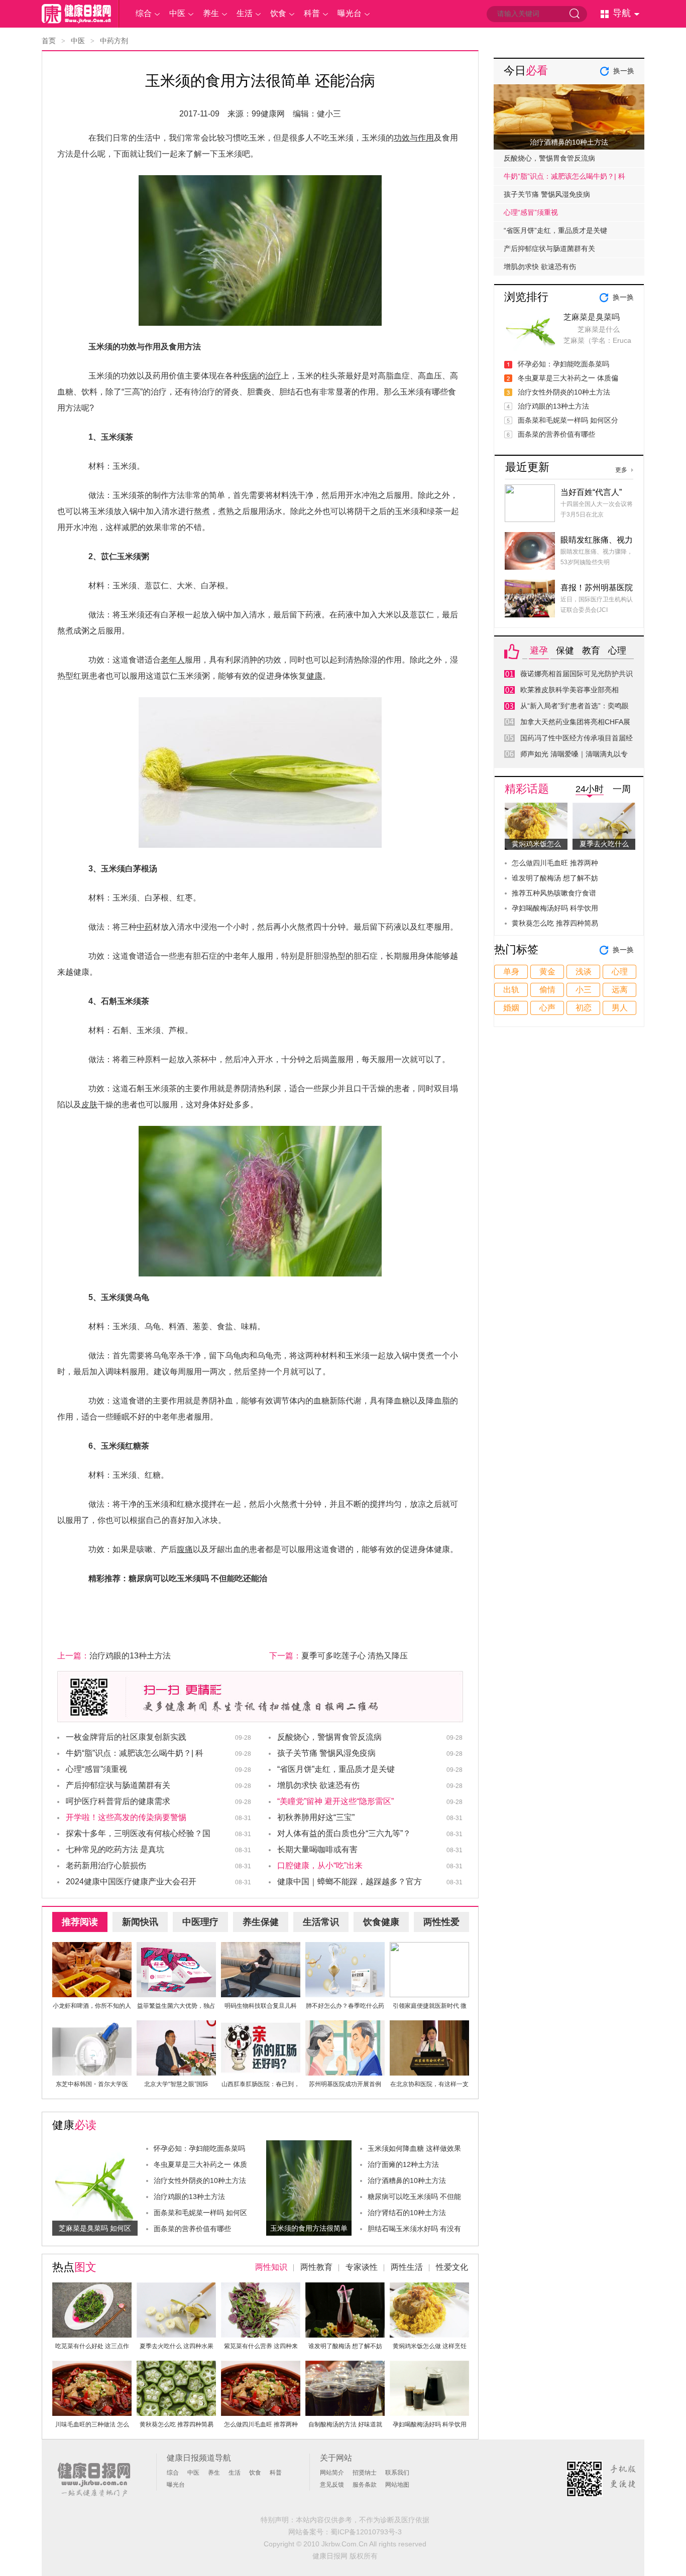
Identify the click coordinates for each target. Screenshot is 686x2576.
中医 (177, 13)
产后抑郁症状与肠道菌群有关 (118, 1785)
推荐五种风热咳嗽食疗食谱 (554, 893)
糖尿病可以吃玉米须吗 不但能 (414, 2197)
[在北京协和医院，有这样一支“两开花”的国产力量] (429, 2026)
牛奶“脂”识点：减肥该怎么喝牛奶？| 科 (564, 176)
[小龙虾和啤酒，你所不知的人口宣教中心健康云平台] (92, 1948)
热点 (74, 2267)
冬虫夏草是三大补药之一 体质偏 (568, 378)
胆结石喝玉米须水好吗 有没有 (414, 2229)
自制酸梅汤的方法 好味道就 (345, 2424)
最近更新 (527, 467)
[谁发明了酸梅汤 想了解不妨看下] (345, 2288)
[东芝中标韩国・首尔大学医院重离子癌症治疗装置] (92, 2026)
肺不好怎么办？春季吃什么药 (345, 2006)
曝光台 (350, 13)
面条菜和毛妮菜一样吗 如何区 (200, 2213)
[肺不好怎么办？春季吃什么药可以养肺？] (345, 1948)
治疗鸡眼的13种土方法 (130, 1656)
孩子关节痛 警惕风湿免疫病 (326, 1753)
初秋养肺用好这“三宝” (316, 1817)
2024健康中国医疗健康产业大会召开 (131, 1882)
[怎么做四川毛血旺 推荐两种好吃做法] (261, 2366)
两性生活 (407, 2267)
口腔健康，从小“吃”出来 (320, 1865)
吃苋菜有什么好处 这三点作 (92, 2346)
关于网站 (336, 2458)
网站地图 (397, 2485)
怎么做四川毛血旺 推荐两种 (261, 2424)
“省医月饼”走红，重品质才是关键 (336, 1769)
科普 (312, 13)
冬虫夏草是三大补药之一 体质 (200, 2164)
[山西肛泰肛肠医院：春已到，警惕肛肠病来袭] (261, 2026)
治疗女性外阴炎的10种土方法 (200, 2180)
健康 (74, 2125)
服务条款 (365, 2485)
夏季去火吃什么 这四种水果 (177, 2346)
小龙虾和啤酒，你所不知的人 (92, 2006)
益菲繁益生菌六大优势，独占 (176, 2006)
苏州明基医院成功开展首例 (345, 2084)
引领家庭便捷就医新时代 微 (430, 2006)
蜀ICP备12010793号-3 (366, 2532)
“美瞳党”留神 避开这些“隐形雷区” (335, 1801)
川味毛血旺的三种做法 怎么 (92, 2424)
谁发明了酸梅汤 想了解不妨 (345, 2346)
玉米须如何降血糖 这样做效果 (414, 2148)
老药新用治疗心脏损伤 (106, 1865)
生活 (245, 13)
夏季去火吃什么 (604, 844)
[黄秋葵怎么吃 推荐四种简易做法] (176, 2366)
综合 (144, 13)
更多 (621, 470)
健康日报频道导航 (199, 2458)
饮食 (278, 13)
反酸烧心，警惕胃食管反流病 (329, 1737)
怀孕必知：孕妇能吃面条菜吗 (199, 2148)
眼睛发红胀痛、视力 (597, 540)
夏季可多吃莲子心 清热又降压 (355, 1656)
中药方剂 (114, 41)
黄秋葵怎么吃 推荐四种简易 (177, 2424)
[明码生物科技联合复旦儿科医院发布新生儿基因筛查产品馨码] (261, 1948)
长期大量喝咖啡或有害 (317, 1849)
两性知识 (271, 2267)
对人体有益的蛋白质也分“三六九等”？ (344, 1833)
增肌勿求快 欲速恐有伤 (318, 1785)
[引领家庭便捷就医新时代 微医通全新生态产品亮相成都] (429, 1948)
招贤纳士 (365, 2473)
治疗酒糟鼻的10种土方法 (407, 2180)
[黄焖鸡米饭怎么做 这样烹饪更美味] (429, 2288)
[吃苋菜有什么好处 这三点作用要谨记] (92, 2288)
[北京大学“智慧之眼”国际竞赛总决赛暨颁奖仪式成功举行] (176, 2026)
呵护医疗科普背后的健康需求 (118, 1801)
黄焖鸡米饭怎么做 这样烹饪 (430, 2346)
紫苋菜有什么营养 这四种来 (261, 2346)
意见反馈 (332, 2485)
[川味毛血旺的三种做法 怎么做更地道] (92, 2366)
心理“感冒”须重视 (96, 1769)
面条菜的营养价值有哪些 (192, 2229)
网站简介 (332, 2473)
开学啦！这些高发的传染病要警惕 (126, 1817)
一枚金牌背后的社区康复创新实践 (126, 1737)
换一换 (624, 71)
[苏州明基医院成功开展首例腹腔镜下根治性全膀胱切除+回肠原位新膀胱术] (345, 2026)
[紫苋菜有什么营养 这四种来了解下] (261, 2288)
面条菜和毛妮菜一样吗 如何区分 (568, 420)
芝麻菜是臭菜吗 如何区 (95, 2228)
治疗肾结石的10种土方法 (407, 2213)
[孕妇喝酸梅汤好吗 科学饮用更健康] (429, 2366)
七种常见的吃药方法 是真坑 (115, 1849)
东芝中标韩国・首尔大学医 (92, 2084)
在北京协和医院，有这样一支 (429, 2084)
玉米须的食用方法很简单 (309, 2228)
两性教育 (316, 2267)
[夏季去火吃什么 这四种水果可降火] (176, 2288)
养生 (211, 13)
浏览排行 (526, 297)
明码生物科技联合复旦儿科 (261, 2006)
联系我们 (397, 2473)
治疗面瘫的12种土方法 (403, 2164)
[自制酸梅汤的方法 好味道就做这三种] (345, 2366)
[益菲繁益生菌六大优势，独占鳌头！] (176, 1948)
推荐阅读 (80, 1922)
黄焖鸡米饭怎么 (536, 844)
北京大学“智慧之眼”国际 (176, 2084)
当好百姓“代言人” (591, 492)
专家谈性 (362, 2267)
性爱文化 (452, 2267)
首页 (49, 41)
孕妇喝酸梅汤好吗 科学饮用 (430, 2424)
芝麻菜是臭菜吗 (592, 317)
